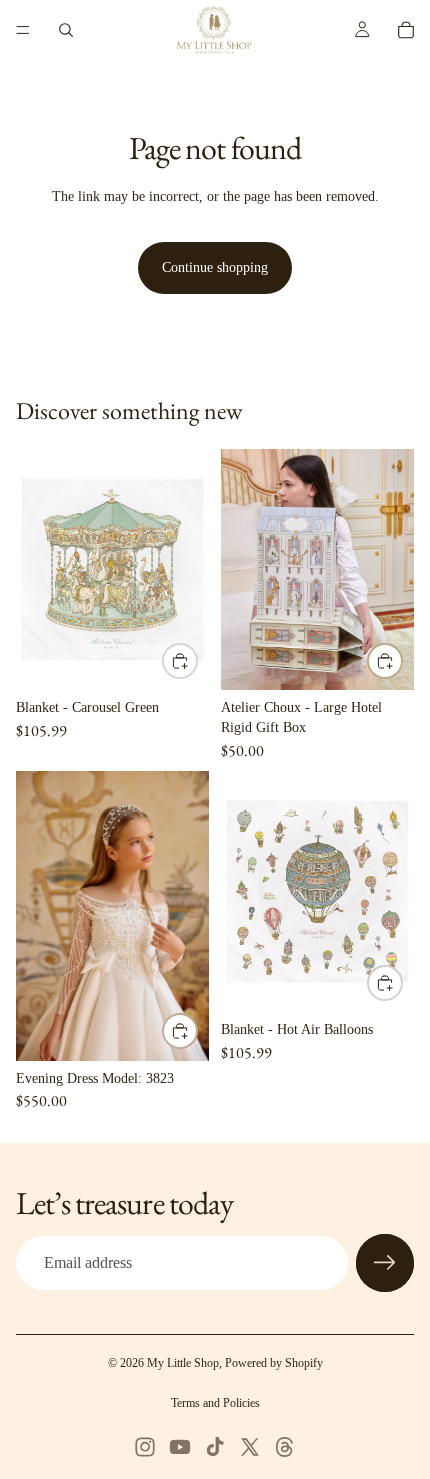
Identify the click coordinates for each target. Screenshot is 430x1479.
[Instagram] (145, 1447)
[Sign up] (385, 1263)
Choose (197, 1031)
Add (197, 660)
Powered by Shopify (274, 1363)
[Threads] (285, 1447)
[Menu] (23, 30)
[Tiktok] (215, 1447)
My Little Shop (183, 1363)
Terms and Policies (215, 1403)
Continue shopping (215, 267)
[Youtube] (180, 1447)
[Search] (66, 30)
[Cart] (406, 30)
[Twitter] (250, 1447)
